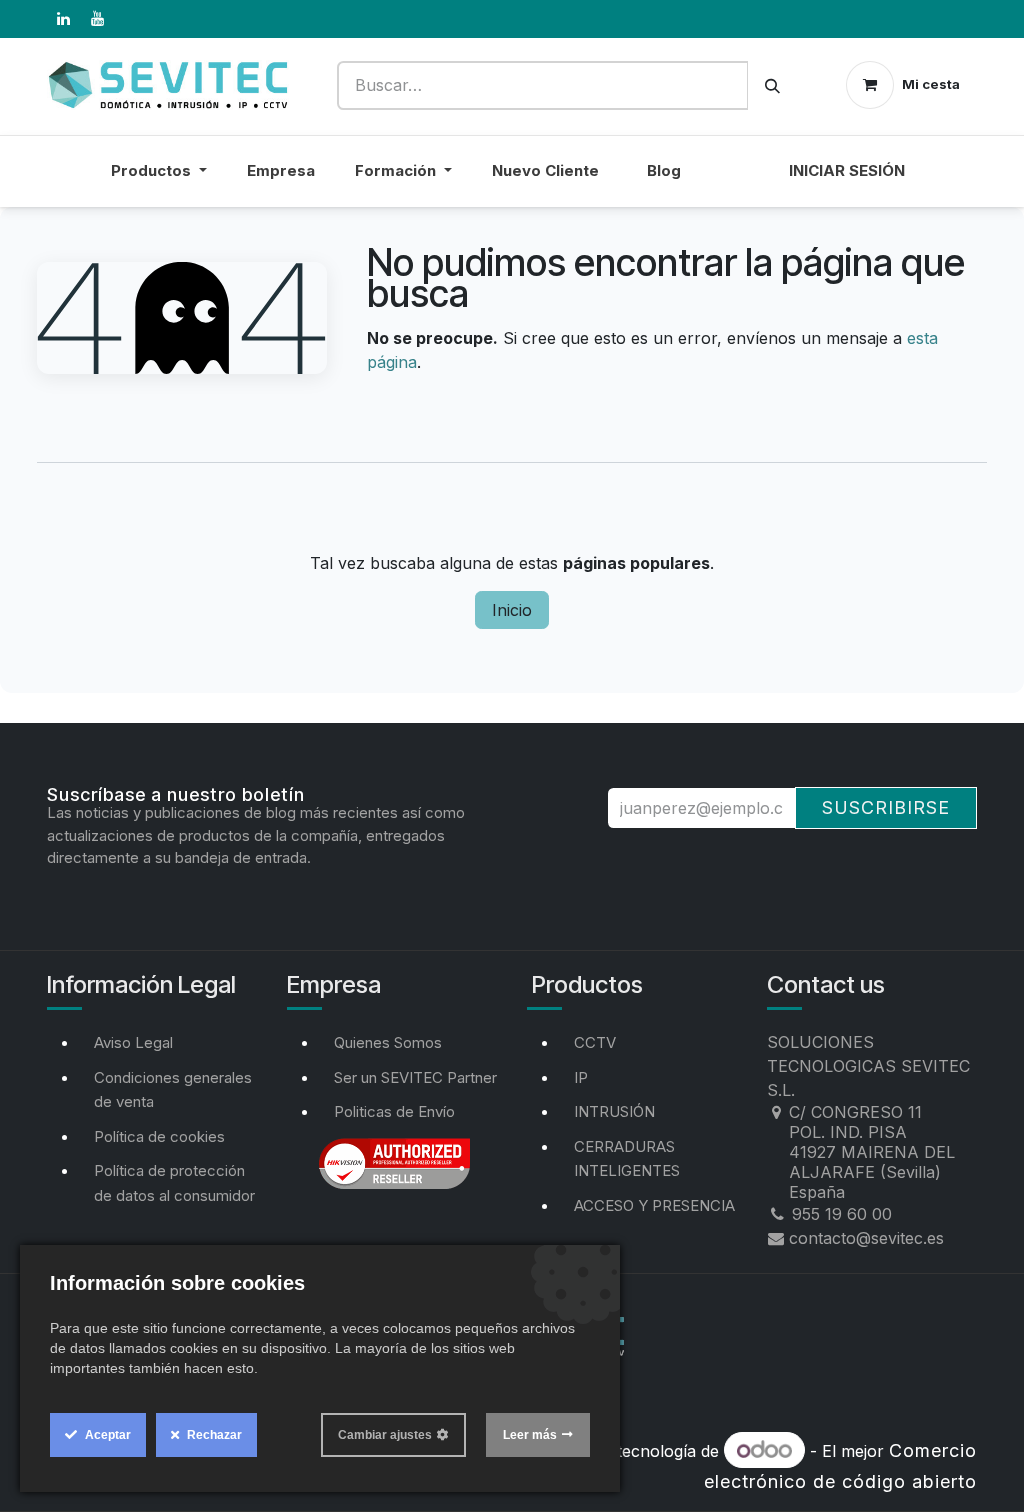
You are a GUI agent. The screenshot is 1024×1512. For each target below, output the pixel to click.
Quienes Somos (388, 1042)
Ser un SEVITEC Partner (415, 1077)
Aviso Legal (133, 1042)
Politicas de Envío (394, 1111)
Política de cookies (159, 1136)
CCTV (595, 1042)
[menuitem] (735, 183)
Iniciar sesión (847, 170)
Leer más (530, 1435)
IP (581, 1077)
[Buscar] (772, 85)
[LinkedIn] (63, 19)
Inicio (512, 610)
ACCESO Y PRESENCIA (654, 1205)
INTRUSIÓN (614, 1111)
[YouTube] (97, 19)
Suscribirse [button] (886, 807)
